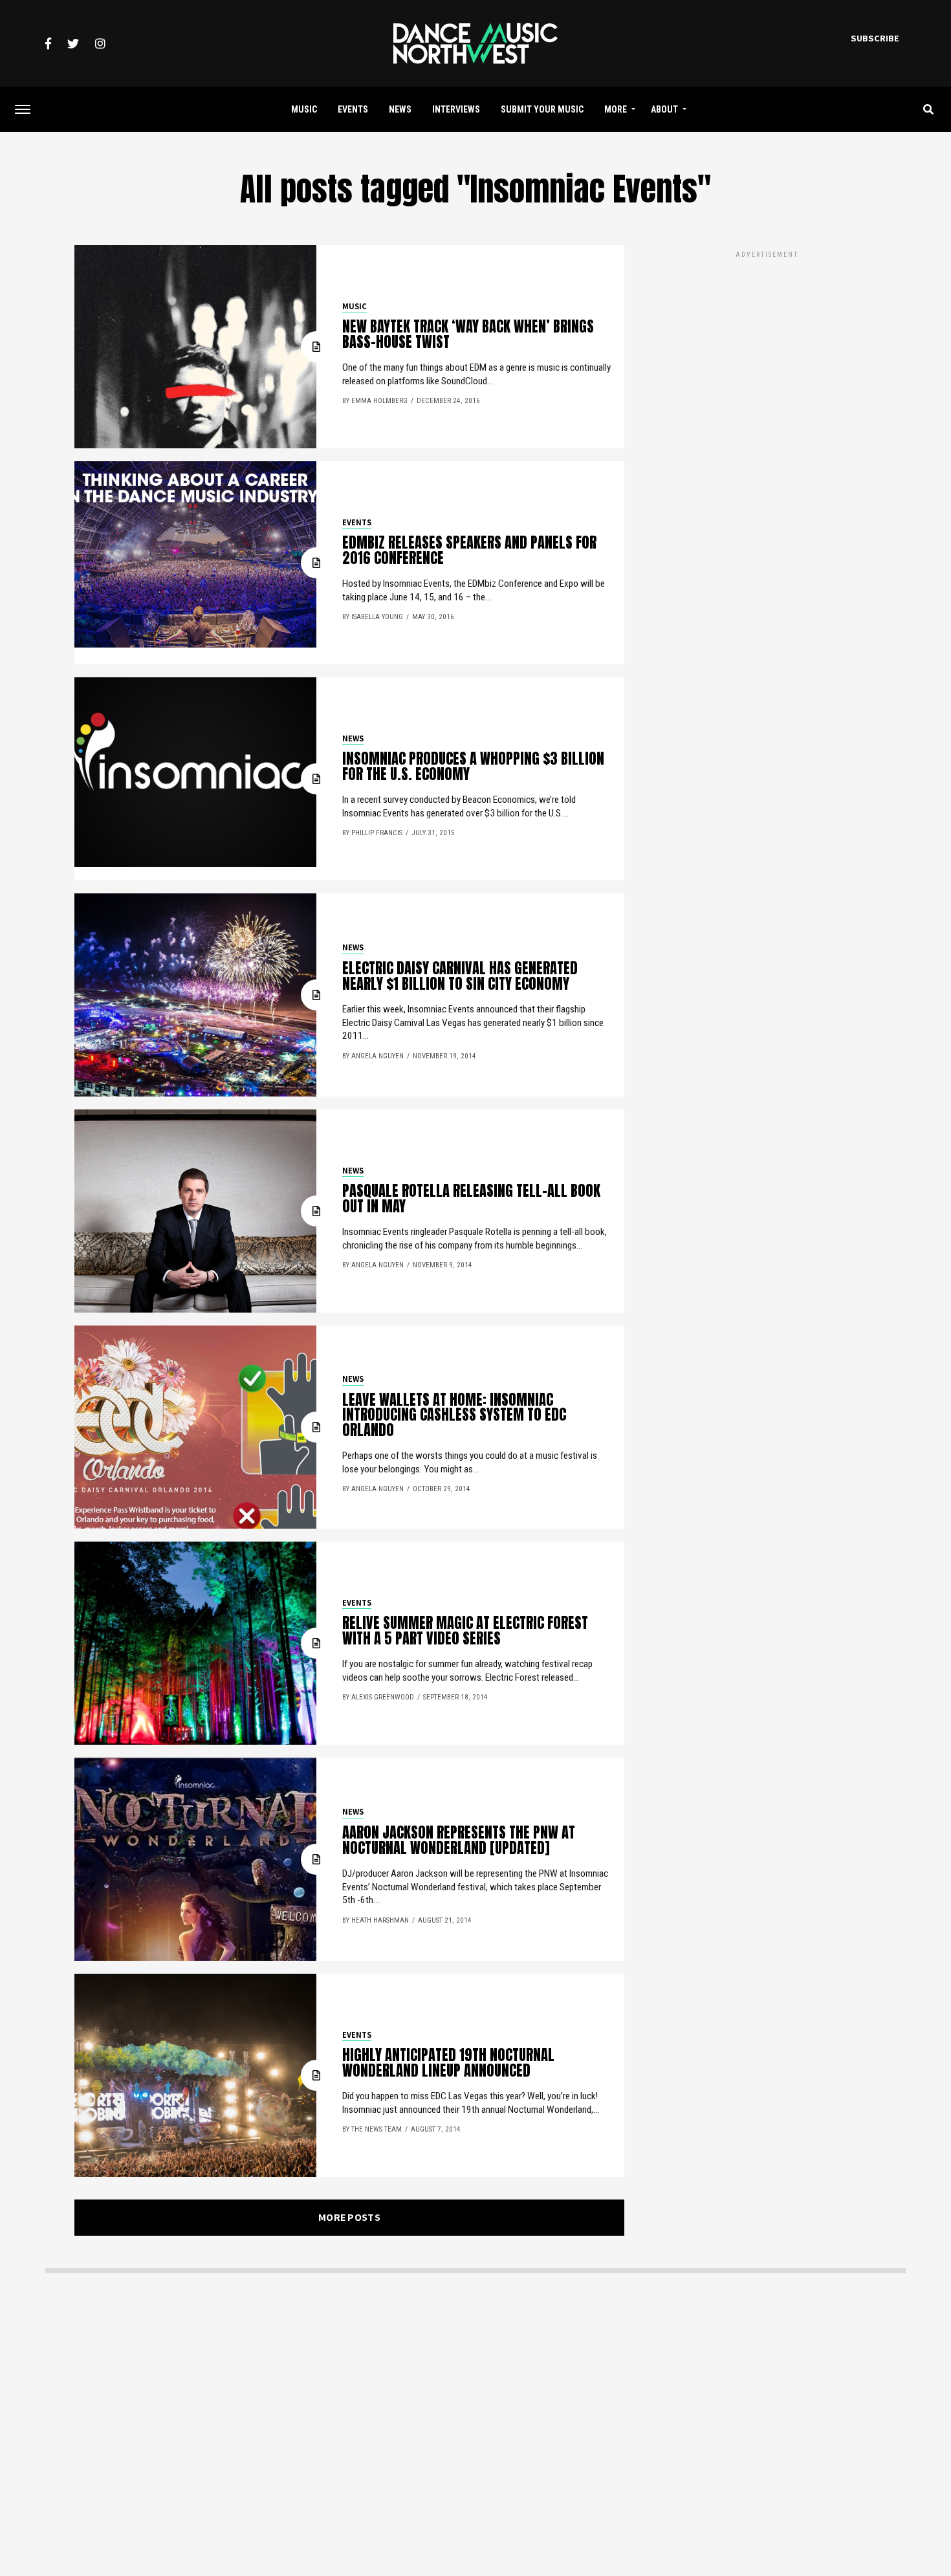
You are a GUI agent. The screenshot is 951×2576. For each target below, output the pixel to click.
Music (304, 109)
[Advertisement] (767, 351)
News (400, 109)
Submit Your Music (542, 109)
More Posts (349, 2217)
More (616, 109)
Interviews (456, 109)
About (664, 109)
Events (353, 109)
